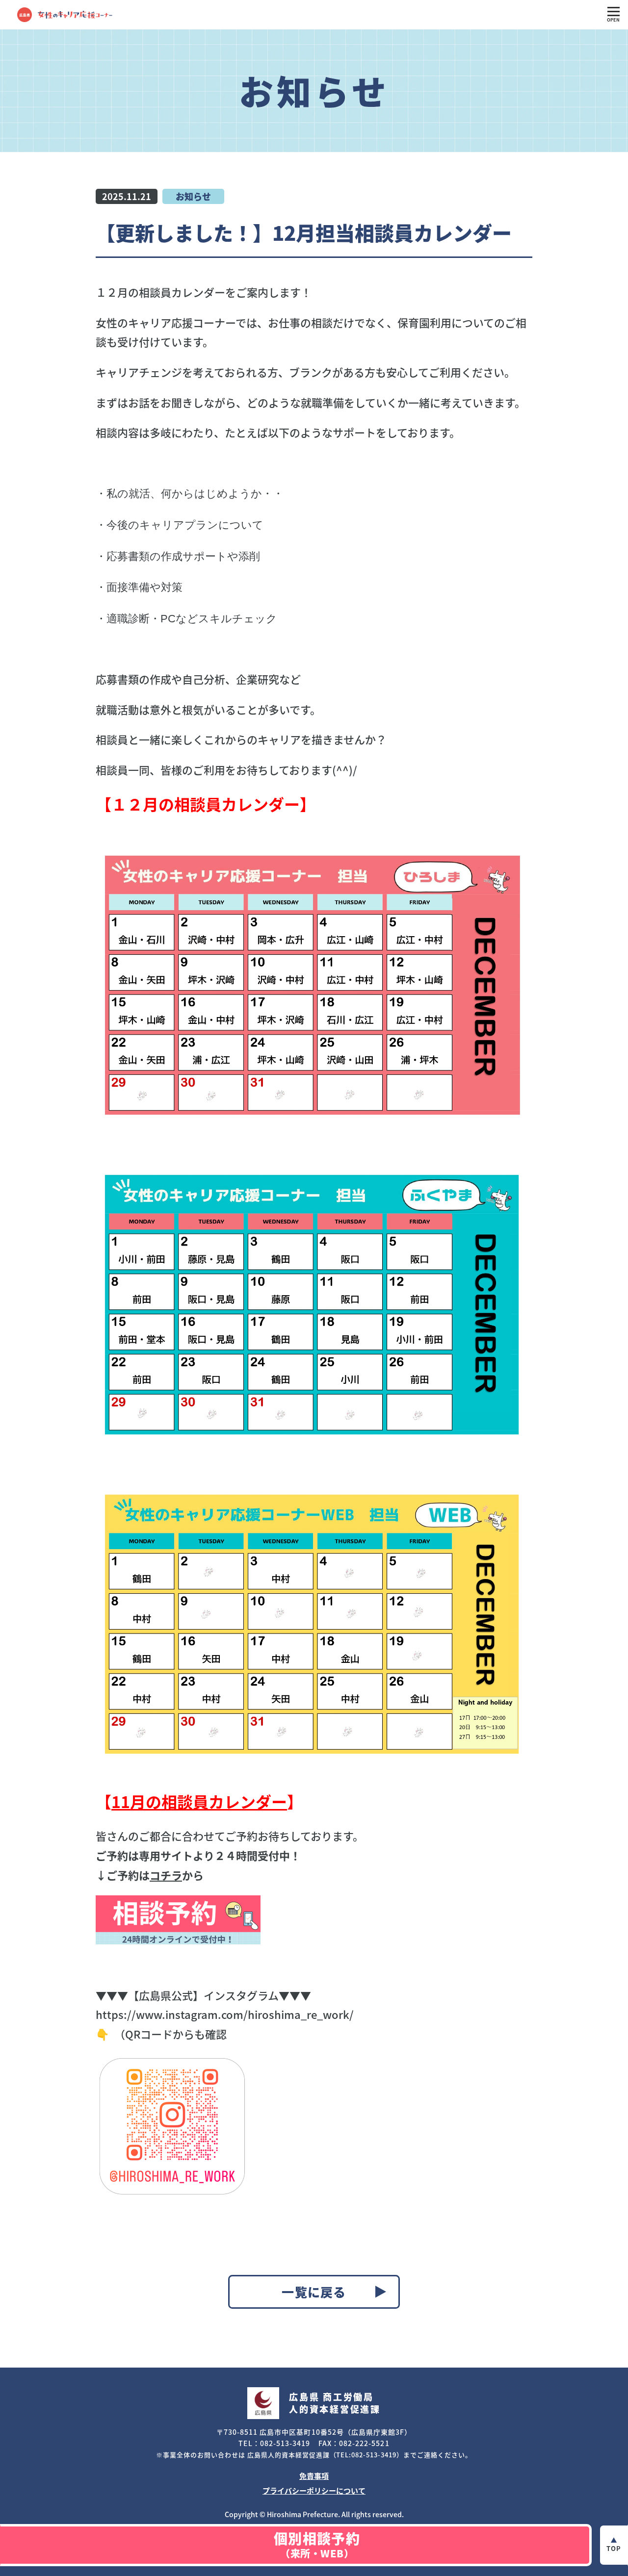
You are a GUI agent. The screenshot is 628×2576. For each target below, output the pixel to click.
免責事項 (314, 2476)
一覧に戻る (314, 2292)
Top (614, 2548)
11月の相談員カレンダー (199, 1801)
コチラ (166, 1875)
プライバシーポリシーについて (314, 2490)
